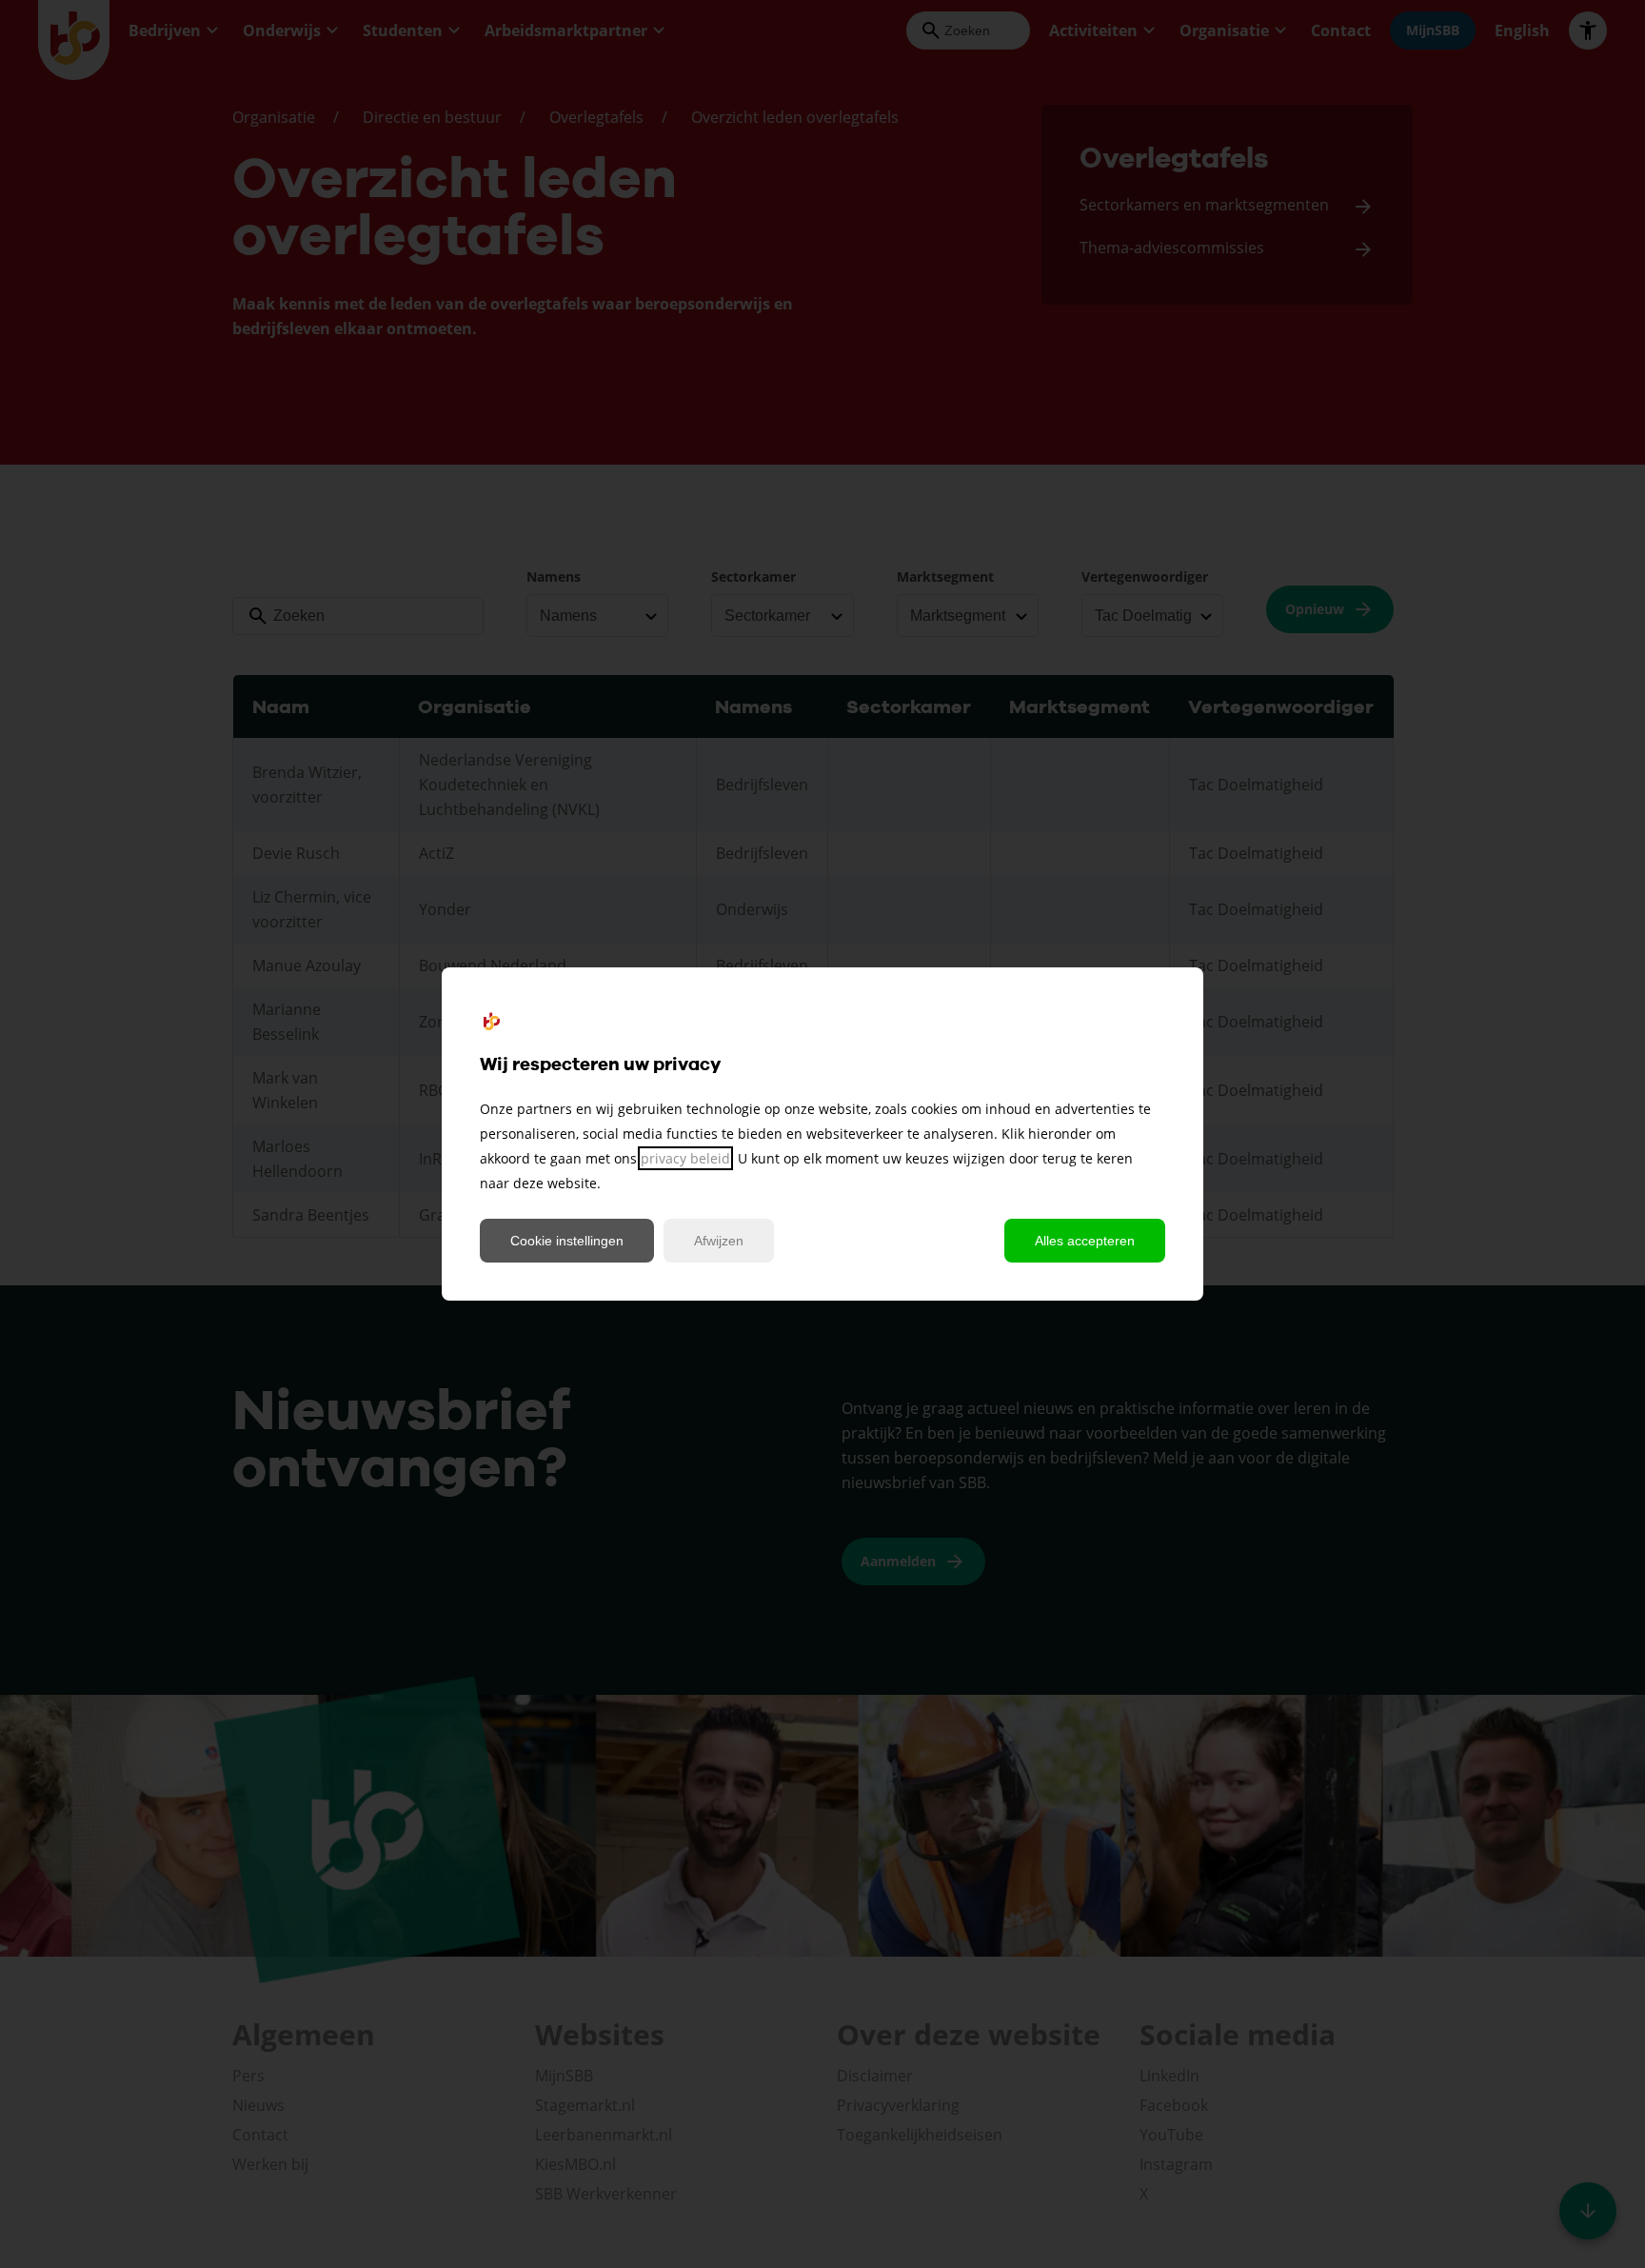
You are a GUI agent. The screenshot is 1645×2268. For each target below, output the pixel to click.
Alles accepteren (1085, 1241)
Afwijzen (719, 1241)
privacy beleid (685, 1158)
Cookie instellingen (567, 1241)
